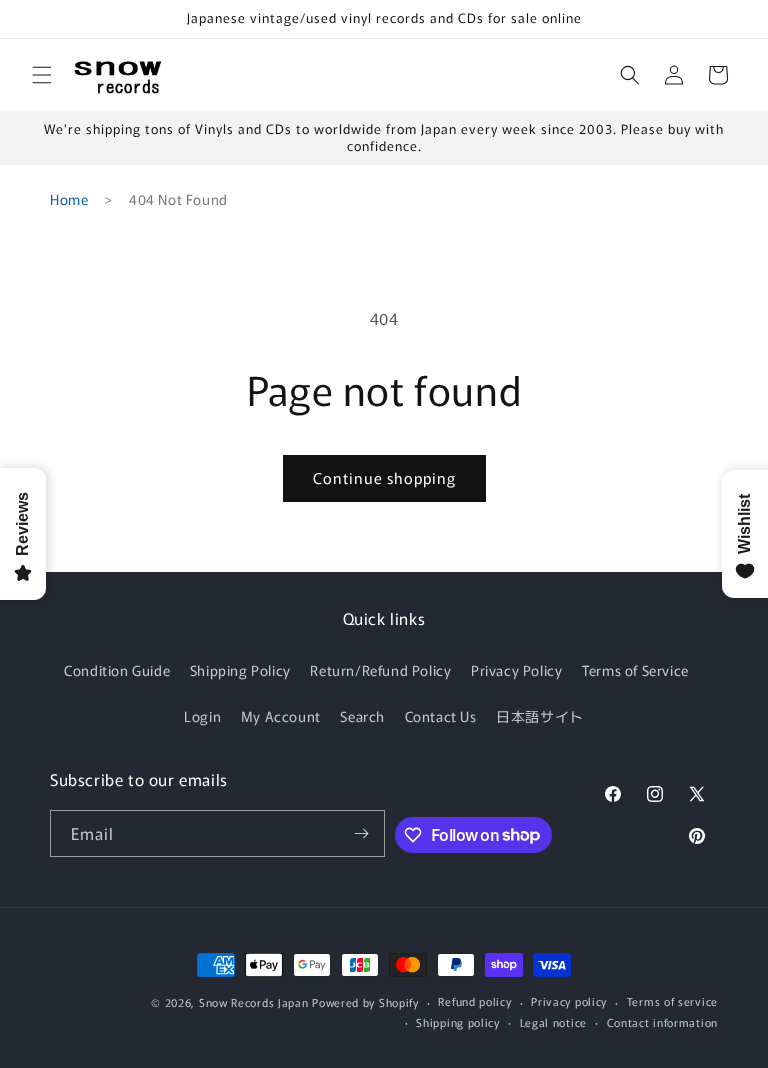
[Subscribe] (362, 833)
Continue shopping (384, 477)
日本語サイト (540, 716)
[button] (42, 75)
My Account (281, 716)
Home (69, 199)
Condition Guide (117, 670)
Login (202, 716)
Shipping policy (458, 1022)
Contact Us (441, 716)
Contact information (662, 1022)
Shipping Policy (240, 670)
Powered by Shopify (365, 1002)
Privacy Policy (516, 670)
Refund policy (474, 1001)
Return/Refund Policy (380, 670)
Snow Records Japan (254, 1002)
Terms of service (672, 1001)
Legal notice (553, 1022)
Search (362, 716)
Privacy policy (569, 1001)
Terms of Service (635, 670)
